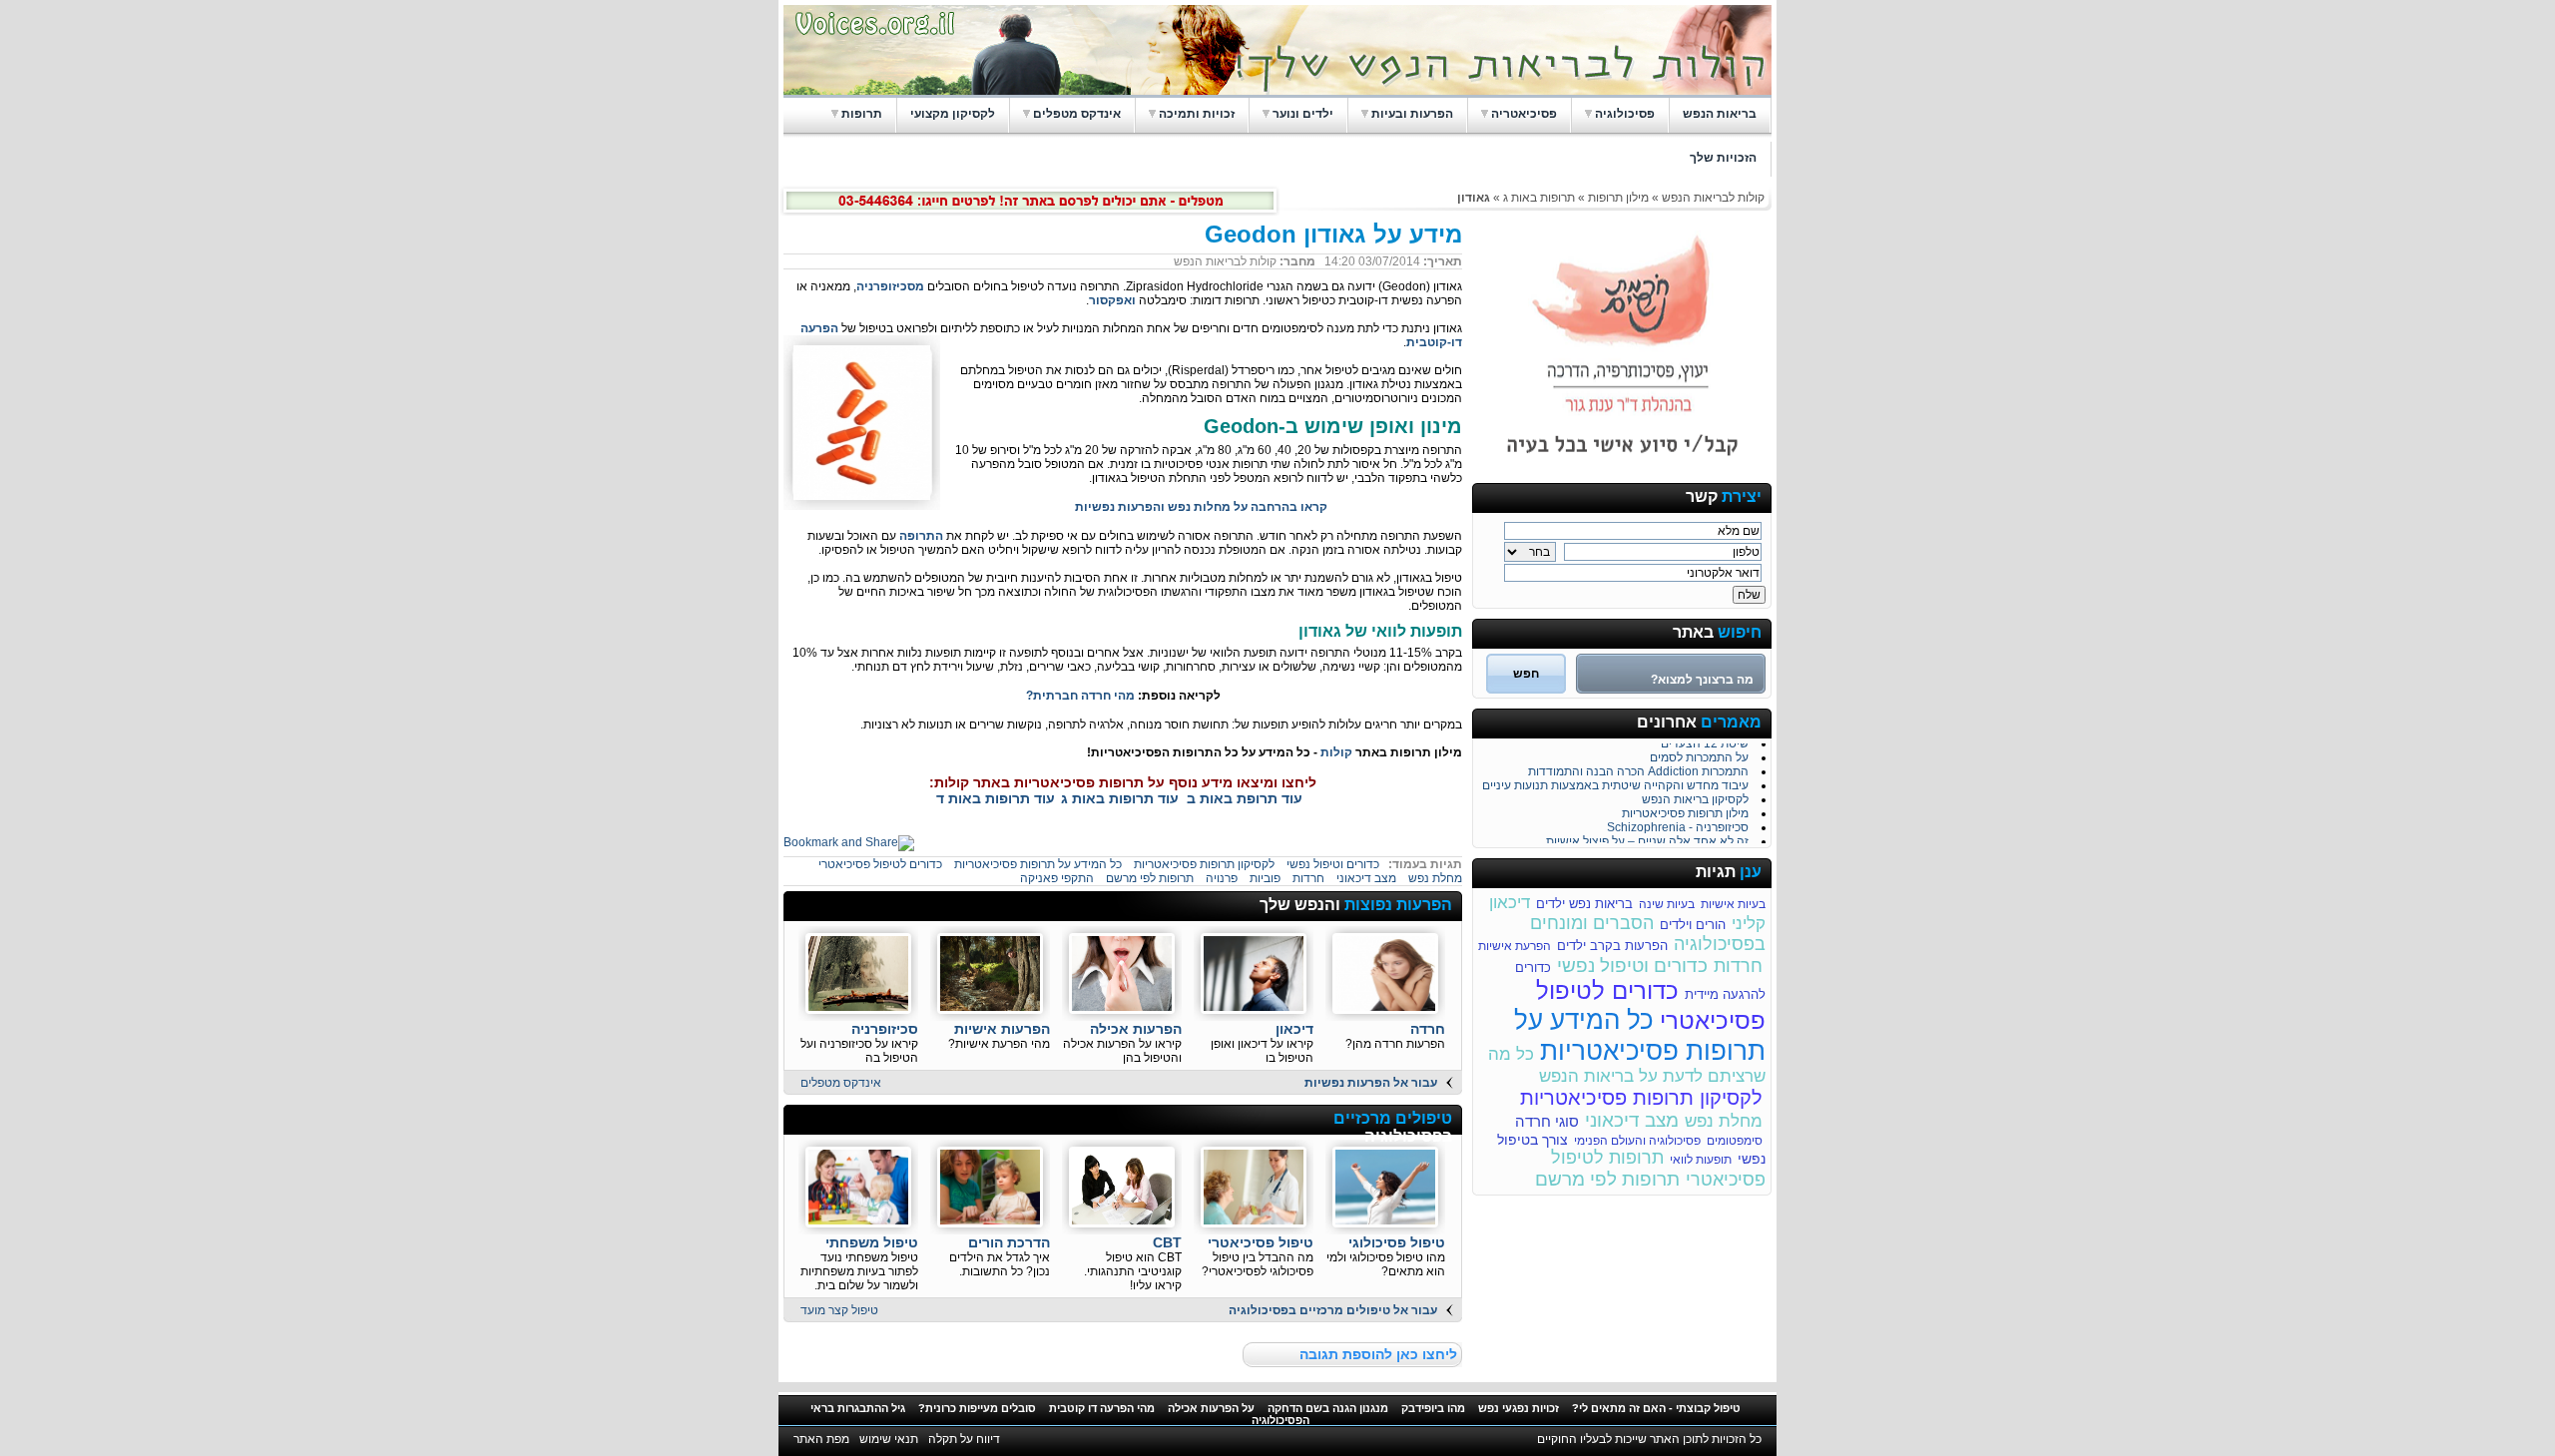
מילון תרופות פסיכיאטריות (1685, 808)
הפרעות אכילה (1136, 1029)
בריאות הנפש (1720, 114)
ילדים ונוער (1303, 114)
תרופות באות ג (1539, 198)
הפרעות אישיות (1002, 1029)
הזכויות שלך (1723, 158)
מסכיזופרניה (890, 286)
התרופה (921, 536)
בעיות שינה (1667, 904)
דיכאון (1294, 1029)
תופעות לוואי (1701, 1160)
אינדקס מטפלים (1077, 114)
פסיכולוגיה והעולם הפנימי (1637, 1141)
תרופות (862, 114)
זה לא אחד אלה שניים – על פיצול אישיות (1647, 836)
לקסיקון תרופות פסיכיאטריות (1641, 1098)
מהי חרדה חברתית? (1080, 696)
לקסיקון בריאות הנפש (1695, 794)
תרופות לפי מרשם (1607, 1179)
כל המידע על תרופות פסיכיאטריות (1640, 1035)
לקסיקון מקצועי (953, 114)
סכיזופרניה (885, 1029)
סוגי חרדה (1547, 1121)
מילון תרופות (1617, 198)
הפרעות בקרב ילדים (1612, 946)
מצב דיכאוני (1632, 1120)
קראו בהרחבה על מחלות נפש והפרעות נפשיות (1201, 507)
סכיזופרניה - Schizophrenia (1678, 822)
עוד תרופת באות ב (1245, 798)
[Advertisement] (1025, 907)
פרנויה (1222, 878)
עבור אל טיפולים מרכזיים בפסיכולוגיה (1333, 1310)
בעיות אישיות (1733, 904)
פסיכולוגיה (1625, 114)
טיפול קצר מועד (839, 1310)
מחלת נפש (1724, 1121)
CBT (1167, 1242)
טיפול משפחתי (872, 1242)
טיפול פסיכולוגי (1397, 1242)
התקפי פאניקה (1057, 878)
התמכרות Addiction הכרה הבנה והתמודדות (1638, 766)
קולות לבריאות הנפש (1713, 198)
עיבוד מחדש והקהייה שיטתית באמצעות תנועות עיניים (1615, 780)
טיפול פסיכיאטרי (1261, 1242)
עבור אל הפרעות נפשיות (1371, 1083)
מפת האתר (821, 1439)
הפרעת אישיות (1515, 946)
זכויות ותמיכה (1197, 114)
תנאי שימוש (889, 1439)
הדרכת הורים (1009, 1242)
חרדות (1738, 966)
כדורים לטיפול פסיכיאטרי (880, 864)
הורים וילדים (1693, 925)
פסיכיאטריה (1524, 114)
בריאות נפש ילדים (1584, 904)
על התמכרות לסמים (1699, 752)
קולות (1336, 752)
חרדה (1428, 1029)
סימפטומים (1735, 1141)
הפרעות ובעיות (1412, 114)
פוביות (1265, 878)
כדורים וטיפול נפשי (1632, 966)
